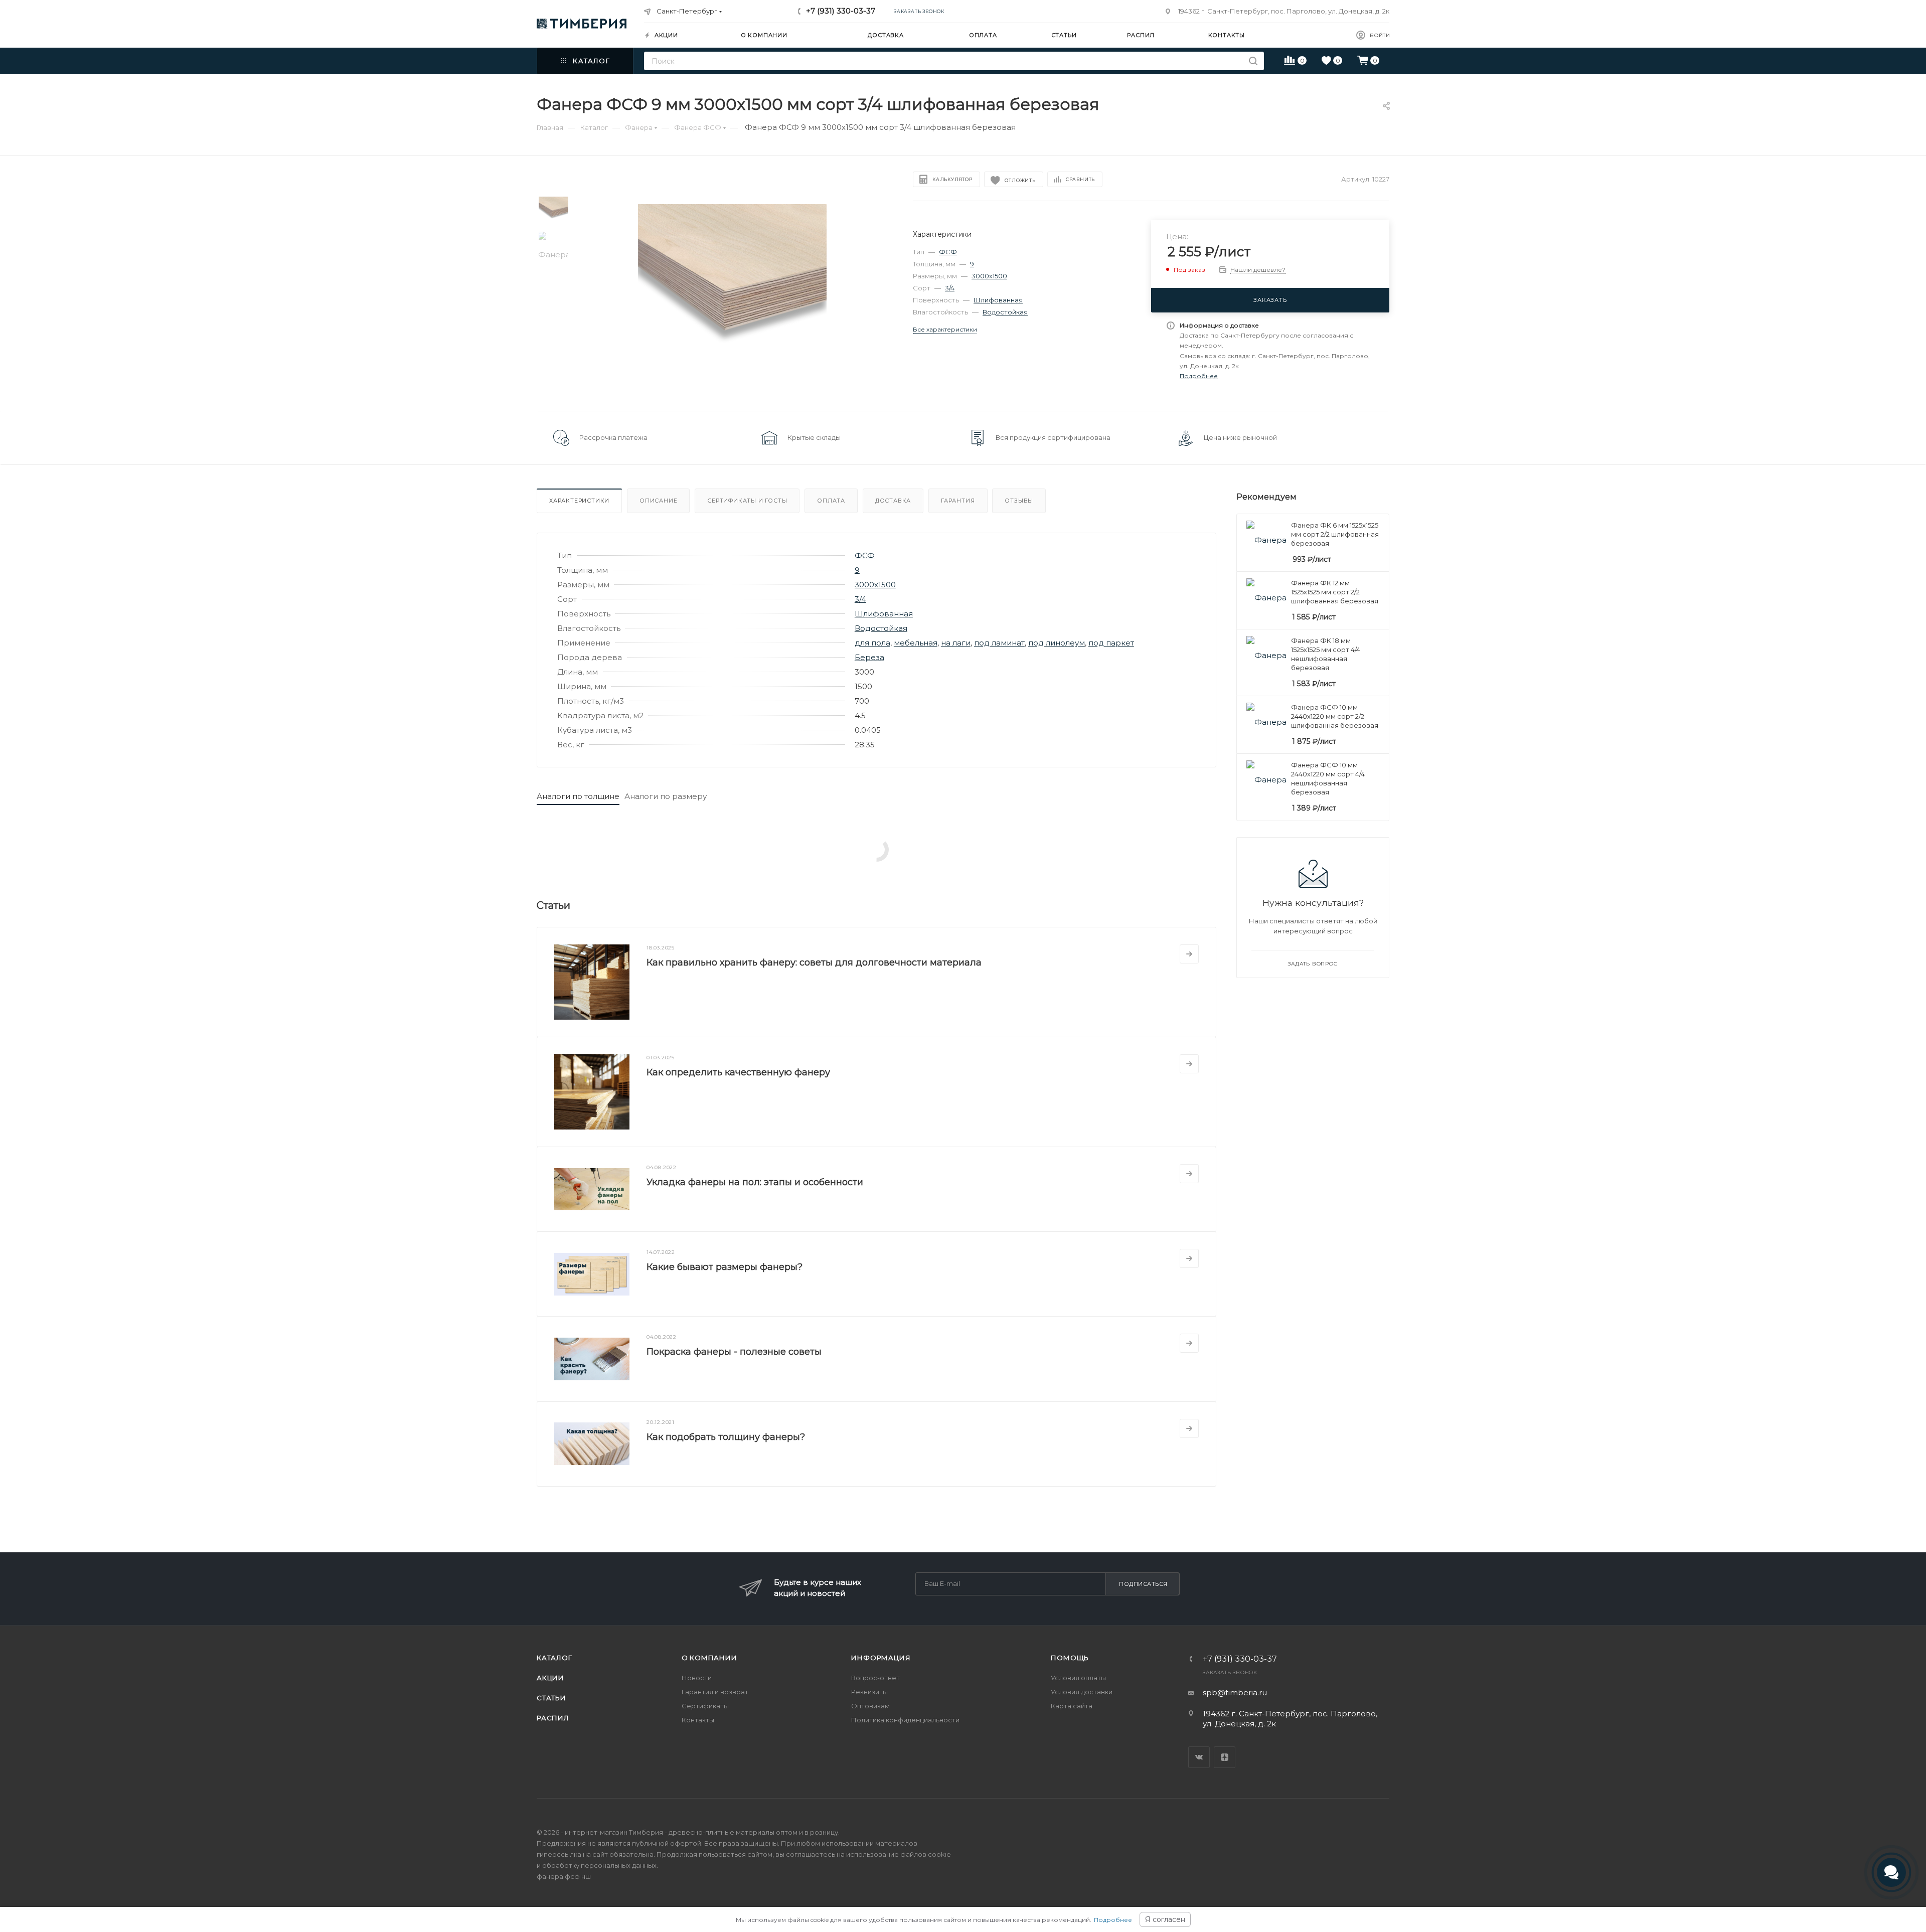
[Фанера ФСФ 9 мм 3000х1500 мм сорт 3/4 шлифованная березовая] (733, 298)
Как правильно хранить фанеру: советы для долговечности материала (814, 962)
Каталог (554, 1658)
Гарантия (958, 501)
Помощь (1070, 1658)
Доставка (893, 501)
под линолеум (1057, 643)
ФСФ (948, 252)
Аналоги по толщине (578, 796)
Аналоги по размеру (666, 796)
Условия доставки (1082, 1692)
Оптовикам (870, 1706)
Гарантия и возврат (715, 1692)
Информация (881, 1658)
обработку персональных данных (599, 1865)
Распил (553, 1718)
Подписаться (1143, 1584)
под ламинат (999, 643)
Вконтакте (1199, 1757)
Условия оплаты (1078, 1678)
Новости (697, 1678)
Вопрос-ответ (875, 1678)
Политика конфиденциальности (905, 1720)
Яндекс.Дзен (1225, 1757)
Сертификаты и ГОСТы (747, 501)
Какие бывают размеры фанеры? (725, 1267)
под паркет (1111, 643)
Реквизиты (869, 1692)
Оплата (831, 501)
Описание (658, 501)
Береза (869, 657)
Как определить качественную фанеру (738, 1072)
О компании (709, 1658)
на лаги (956, 643)
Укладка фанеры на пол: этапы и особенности (755, 1182)
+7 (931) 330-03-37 (841, 11)
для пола (872, 643)
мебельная (916, 643)
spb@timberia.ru (1235, 1693)
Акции (550, 1678)
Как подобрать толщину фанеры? (726, 1437)
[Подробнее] (1189, 954)
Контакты (698, 1720)
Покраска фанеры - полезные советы (734, 1352)
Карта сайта (1072, 1706)
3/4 (950, 288)
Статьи (551, 1698)
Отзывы (1019, 501)
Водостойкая (1005, 312)
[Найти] (1253, 61)
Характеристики (579, 501)
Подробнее (1113, 1920)
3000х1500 (989, 276)
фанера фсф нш (564, 1876)
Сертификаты (705, 1706)
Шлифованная (998, 300)
